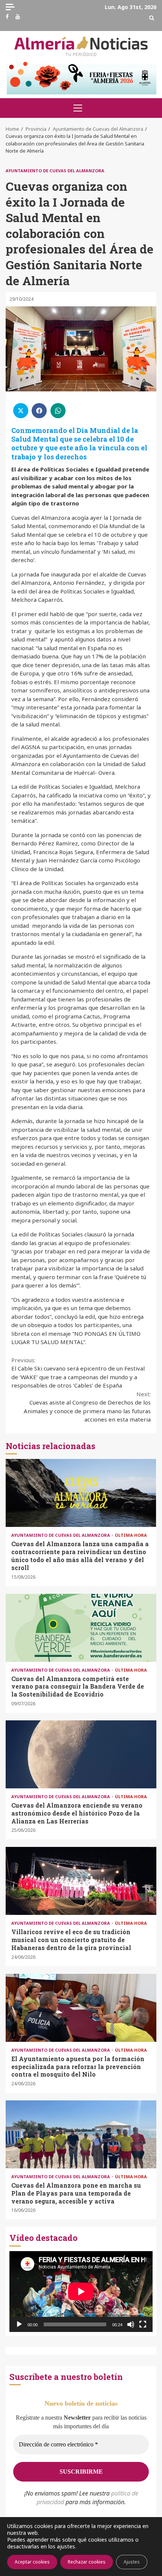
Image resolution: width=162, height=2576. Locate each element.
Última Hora (131, 1535)
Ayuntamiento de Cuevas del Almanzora (55, 171)
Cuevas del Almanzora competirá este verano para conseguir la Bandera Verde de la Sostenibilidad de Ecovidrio (81, 1628)
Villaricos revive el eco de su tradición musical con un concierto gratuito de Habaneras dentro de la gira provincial (81, 1881)
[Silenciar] (131, 2324)
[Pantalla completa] (143, 2324)
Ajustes (132, 2562)
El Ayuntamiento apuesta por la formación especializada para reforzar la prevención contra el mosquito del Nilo (81, 2008)
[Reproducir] (19, 2324)
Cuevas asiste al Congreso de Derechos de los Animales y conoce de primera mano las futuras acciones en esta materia (87, 1407)
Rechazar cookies (87, 2562)
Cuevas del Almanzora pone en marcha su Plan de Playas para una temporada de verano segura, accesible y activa (81, 2134)
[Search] (152, 18)
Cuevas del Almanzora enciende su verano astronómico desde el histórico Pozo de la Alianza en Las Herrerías (81, 1754)
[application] (81, 2292)
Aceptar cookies (32, 2562)
